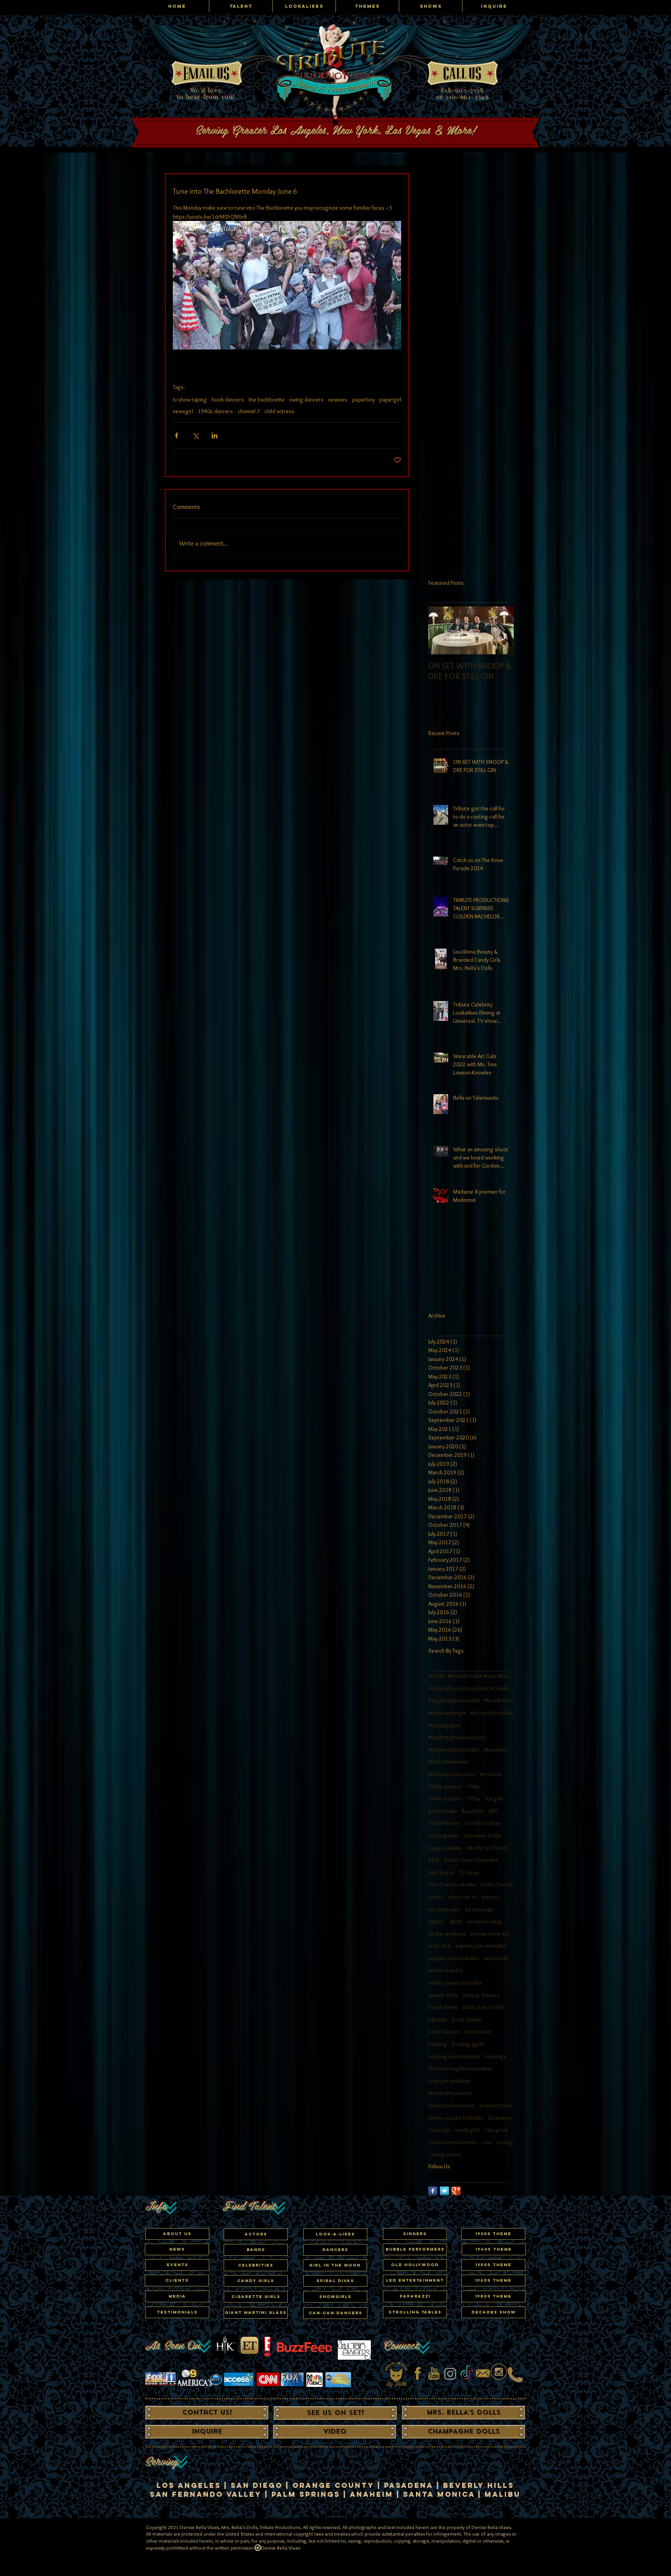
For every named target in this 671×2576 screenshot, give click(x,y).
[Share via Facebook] (176, 435)
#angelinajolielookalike (454, 1700)
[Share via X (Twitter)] (196, 435)
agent (456, 1921)
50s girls (494, 1799)
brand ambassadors (452, 2105)
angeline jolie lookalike (454, 1958)
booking (438, 2044)
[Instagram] (450, 2374)
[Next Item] (501, 630)
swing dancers (306, 400)
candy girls (468, 2130)
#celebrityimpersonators (457, 1737)
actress (490, 1897)
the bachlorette (267, 400)
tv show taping (190, 400)
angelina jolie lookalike (481, 1946)
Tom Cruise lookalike (452, 1884)
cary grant (496, 2130)
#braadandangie (447, 1713)
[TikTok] (467, 2374)
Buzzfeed (472, 1811)
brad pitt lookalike (449, 2081)
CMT (493, 1811)
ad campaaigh (444, 1909)
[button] (256, 2265)
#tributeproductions (452, 1774)
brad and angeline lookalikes (461, 2068)
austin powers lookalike (455, 1983)
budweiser (500, 2118)
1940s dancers (215, 411)
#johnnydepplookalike (454, 1750)
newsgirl (183, 411)
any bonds (496, 1958)
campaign (439, 2130)
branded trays (496, 2105)
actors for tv (462, 1897)
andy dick (439, 1946)
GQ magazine (444, 1836)
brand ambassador (450, 2093)
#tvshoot (491, 1774)
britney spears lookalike (456, 2118)
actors (436, 1897)
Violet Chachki (497, 1884)
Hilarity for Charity (487, 1848)
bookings (496, 2056)
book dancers (228, 400)
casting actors (445, 2154)
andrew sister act (490, 1934)
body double (467, 2020)
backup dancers (481, 1995)
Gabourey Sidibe (483, 1836)
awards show (443, 1995)
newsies (338, 400)
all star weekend (447, 1934)
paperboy (363, 400)
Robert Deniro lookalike (471, 1860)
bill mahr (438, 2020)
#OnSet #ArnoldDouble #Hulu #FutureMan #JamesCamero (471, 1676)
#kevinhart (496, 1750)
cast (487, 2142)
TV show (469, 1872)
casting (505, 2142)
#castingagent (445, 1725)
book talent (478, 2032)
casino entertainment (453, 2142)
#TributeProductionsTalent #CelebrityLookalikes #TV (471, 1688)
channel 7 (249, 411)
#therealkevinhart (448, 1762)
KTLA (434, 1860)
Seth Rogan (441, 1872)
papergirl (390, 400)
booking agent (468, 2044)
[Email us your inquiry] (483, 2374)
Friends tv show (483, 1823)
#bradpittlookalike (492, 1713)
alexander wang (484, 1921)
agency (436, 1921)
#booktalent (499, 1700)
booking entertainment (454, 2056)
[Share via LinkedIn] (215, 435)
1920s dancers (445, 1787)
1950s (473, 1799)
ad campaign (479, 1909)
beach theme (443, 2007)
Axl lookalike (443, 1811)
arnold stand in (445, 1970)
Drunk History (444, 1823)
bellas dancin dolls (484, 2007)
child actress (279, 411)
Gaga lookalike (445, 1848)
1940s (473, 1787)
